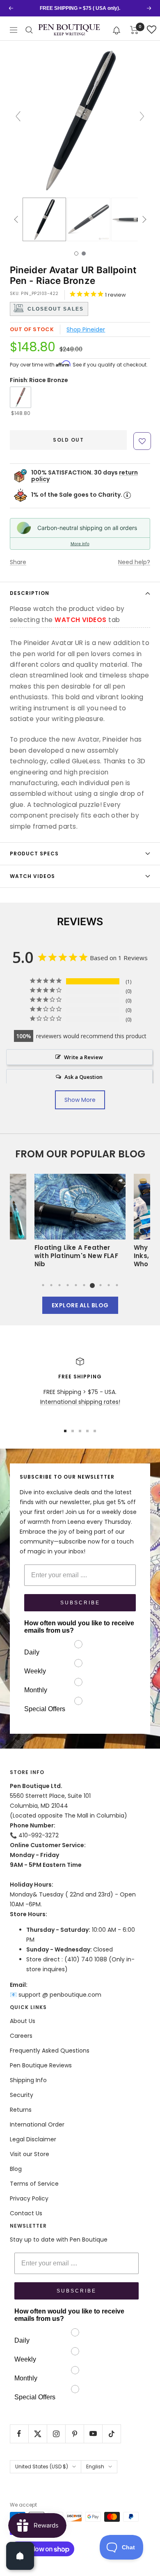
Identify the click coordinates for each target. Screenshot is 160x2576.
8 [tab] (101, 1285)
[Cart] (134, 30)
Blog (16, 2169)
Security (22, 2095)
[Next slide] (142, 116)
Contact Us (26, 2213)
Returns (21, 2110)
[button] (117, 30)
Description (30, 593)
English (95, 2467)
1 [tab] (43, 1285)
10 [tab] (117, 1285)
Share (18, 562)
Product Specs (34, 854)
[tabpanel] (80, 1223)
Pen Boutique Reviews (41, 2065)
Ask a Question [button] (83, 1077)
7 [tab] (92, 1285)
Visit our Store (30, 2154)
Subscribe (80, 1603)
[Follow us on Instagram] (56, 2434)
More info (80, 544)
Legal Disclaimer (33, 2139)
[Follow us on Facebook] (19, 2434)
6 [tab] (84, 1285)
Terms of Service (34, 2184)
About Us (23, 2021)
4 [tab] (68, 1285)
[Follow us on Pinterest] (74, 2434)
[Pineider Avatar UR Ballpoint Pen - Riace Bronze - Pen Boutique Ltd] (44, 219)
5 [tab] (76, 1285)
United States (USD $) (42, 2467)
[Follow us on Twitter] (38, 2434)
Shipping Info (28, 2080)
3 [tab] (59, 1285)
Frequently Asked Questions (50, 2051)
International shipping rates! (80, 1402)
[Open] (20, 2556)
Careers (21, 2036)
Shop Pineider (86, 329)
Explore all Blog (80, 1305)
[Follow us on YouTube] (93, 2434)
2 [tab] (51, 1285)
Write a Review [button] (83, 1057)
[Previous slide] (18, 116)
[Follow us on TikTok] (111, 2434)
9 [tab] (109, 1285)
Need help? (134, 562)
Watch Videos (32, 876)
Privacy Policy (29, 2198)
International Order (37, 2124)
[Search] (29, 30)
